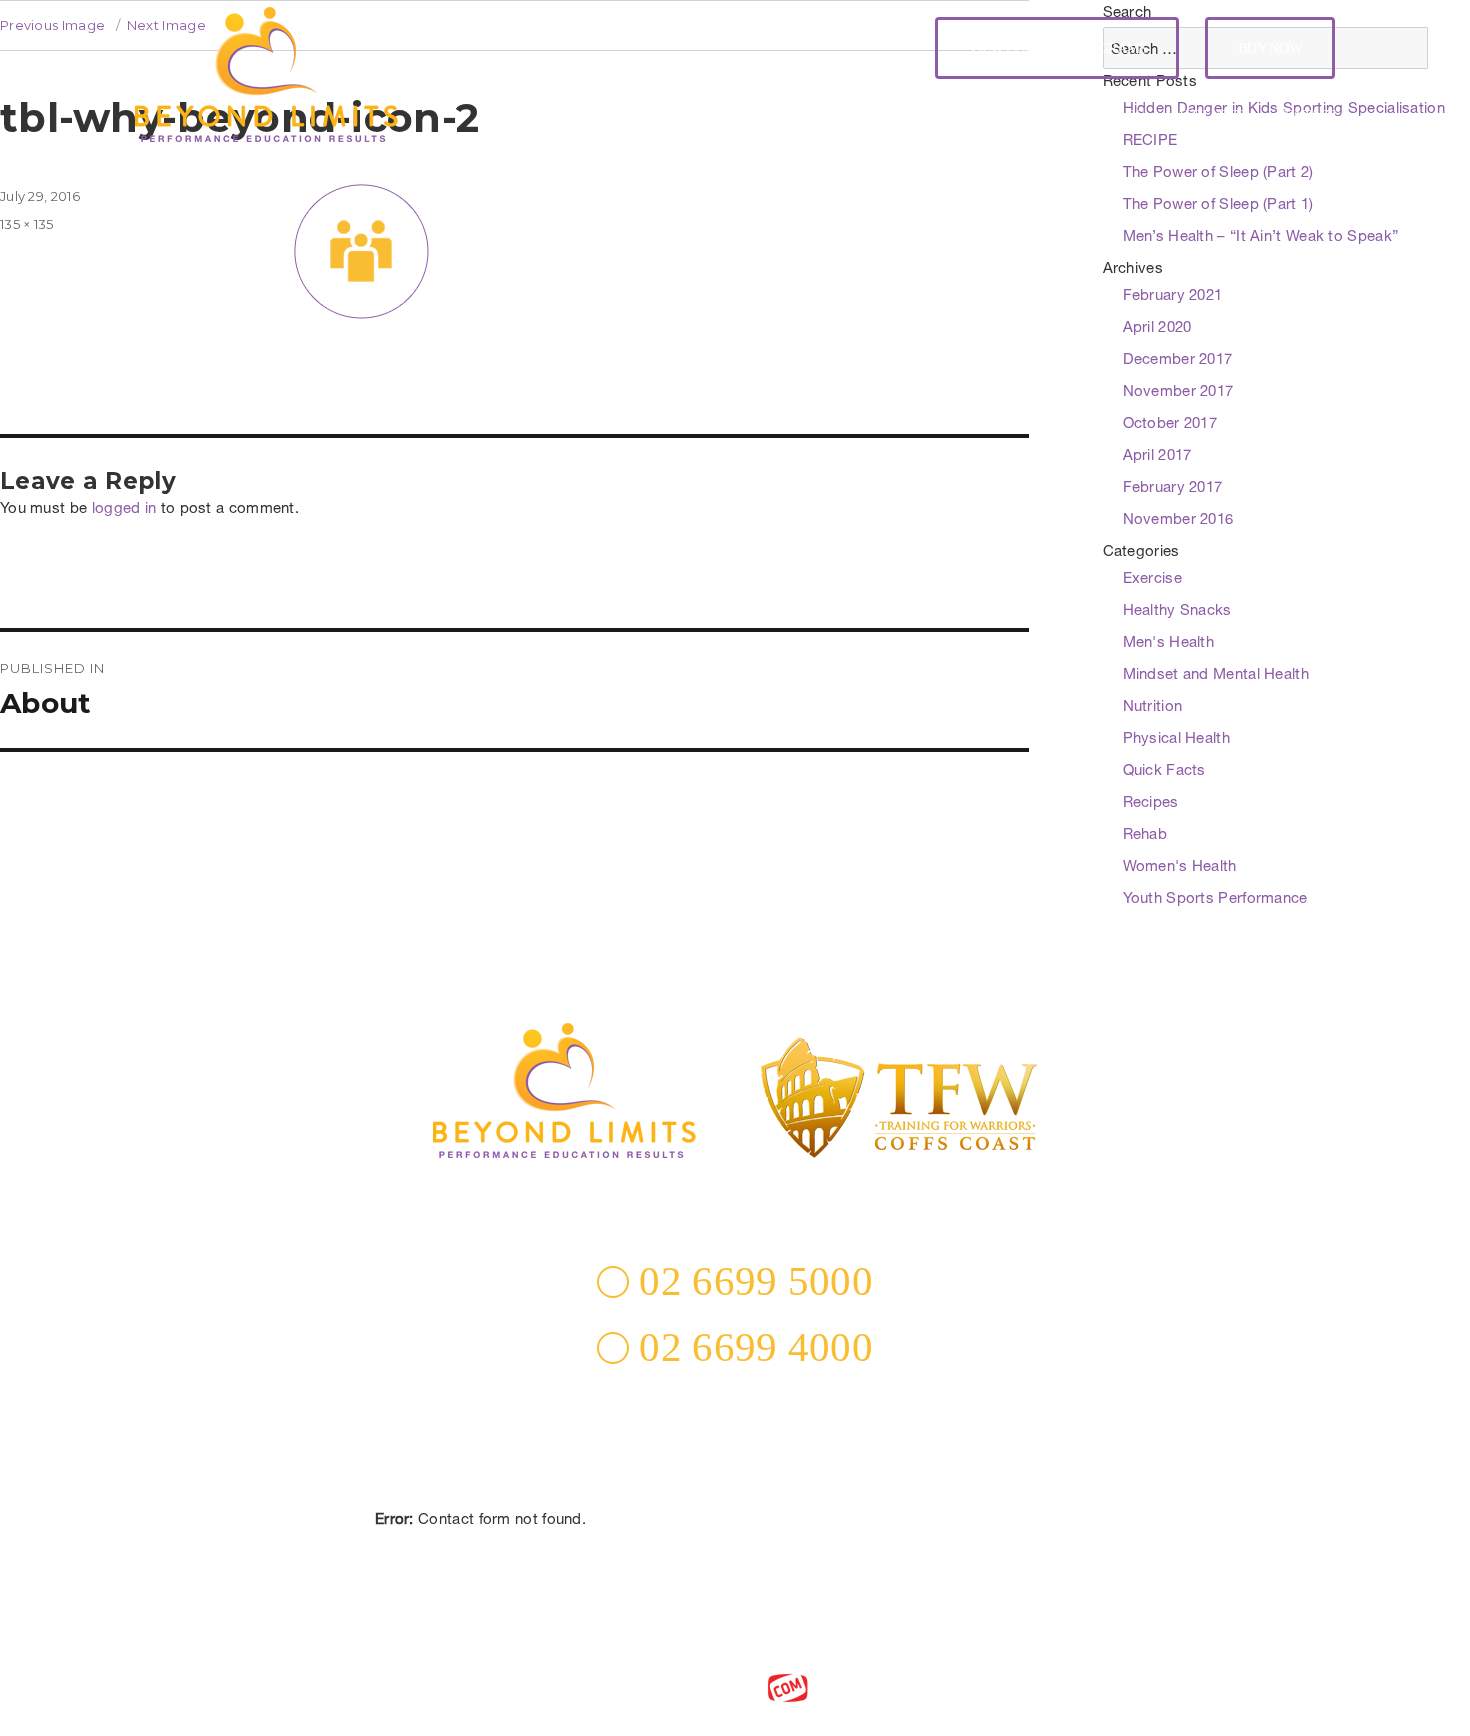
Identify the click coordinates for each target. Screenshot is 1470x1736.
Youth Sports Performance (1215, 899)
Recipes (1151, 803)
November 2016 (1178, 520)
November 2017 (1178, 392)
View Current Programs (1057, 48)
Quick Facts (1164, 771)
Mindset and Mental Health (1216, 675)
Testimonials (1032, 115)
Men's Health (1169, 643)
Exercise (1152, 579)
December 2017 (1178, 360)
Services (816, 115)
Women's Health (1180, 867)
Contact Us (735, 1548)
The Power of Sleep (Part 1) (1218, 205)
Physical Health (1177, 739)
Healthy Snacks (1177, 611)
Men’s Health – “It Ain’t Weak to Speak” (1261, 237)
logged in (124, 509)
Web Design (697, 1686)
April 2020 (1157, 328)
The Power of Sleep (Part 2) (1218, 173)
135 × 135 (27, 224)
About (733, 115)
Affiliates (1210, 115)
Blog (1127, 115)
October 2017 (1170, 424)
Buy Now (1270, 48)
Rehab (1145, 835)
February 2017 (1173, 488)
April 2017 (1157, 456)
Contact (1306, 115)
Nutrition (1153, 707)
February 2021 (1173, 296)
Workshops (915, 115)
